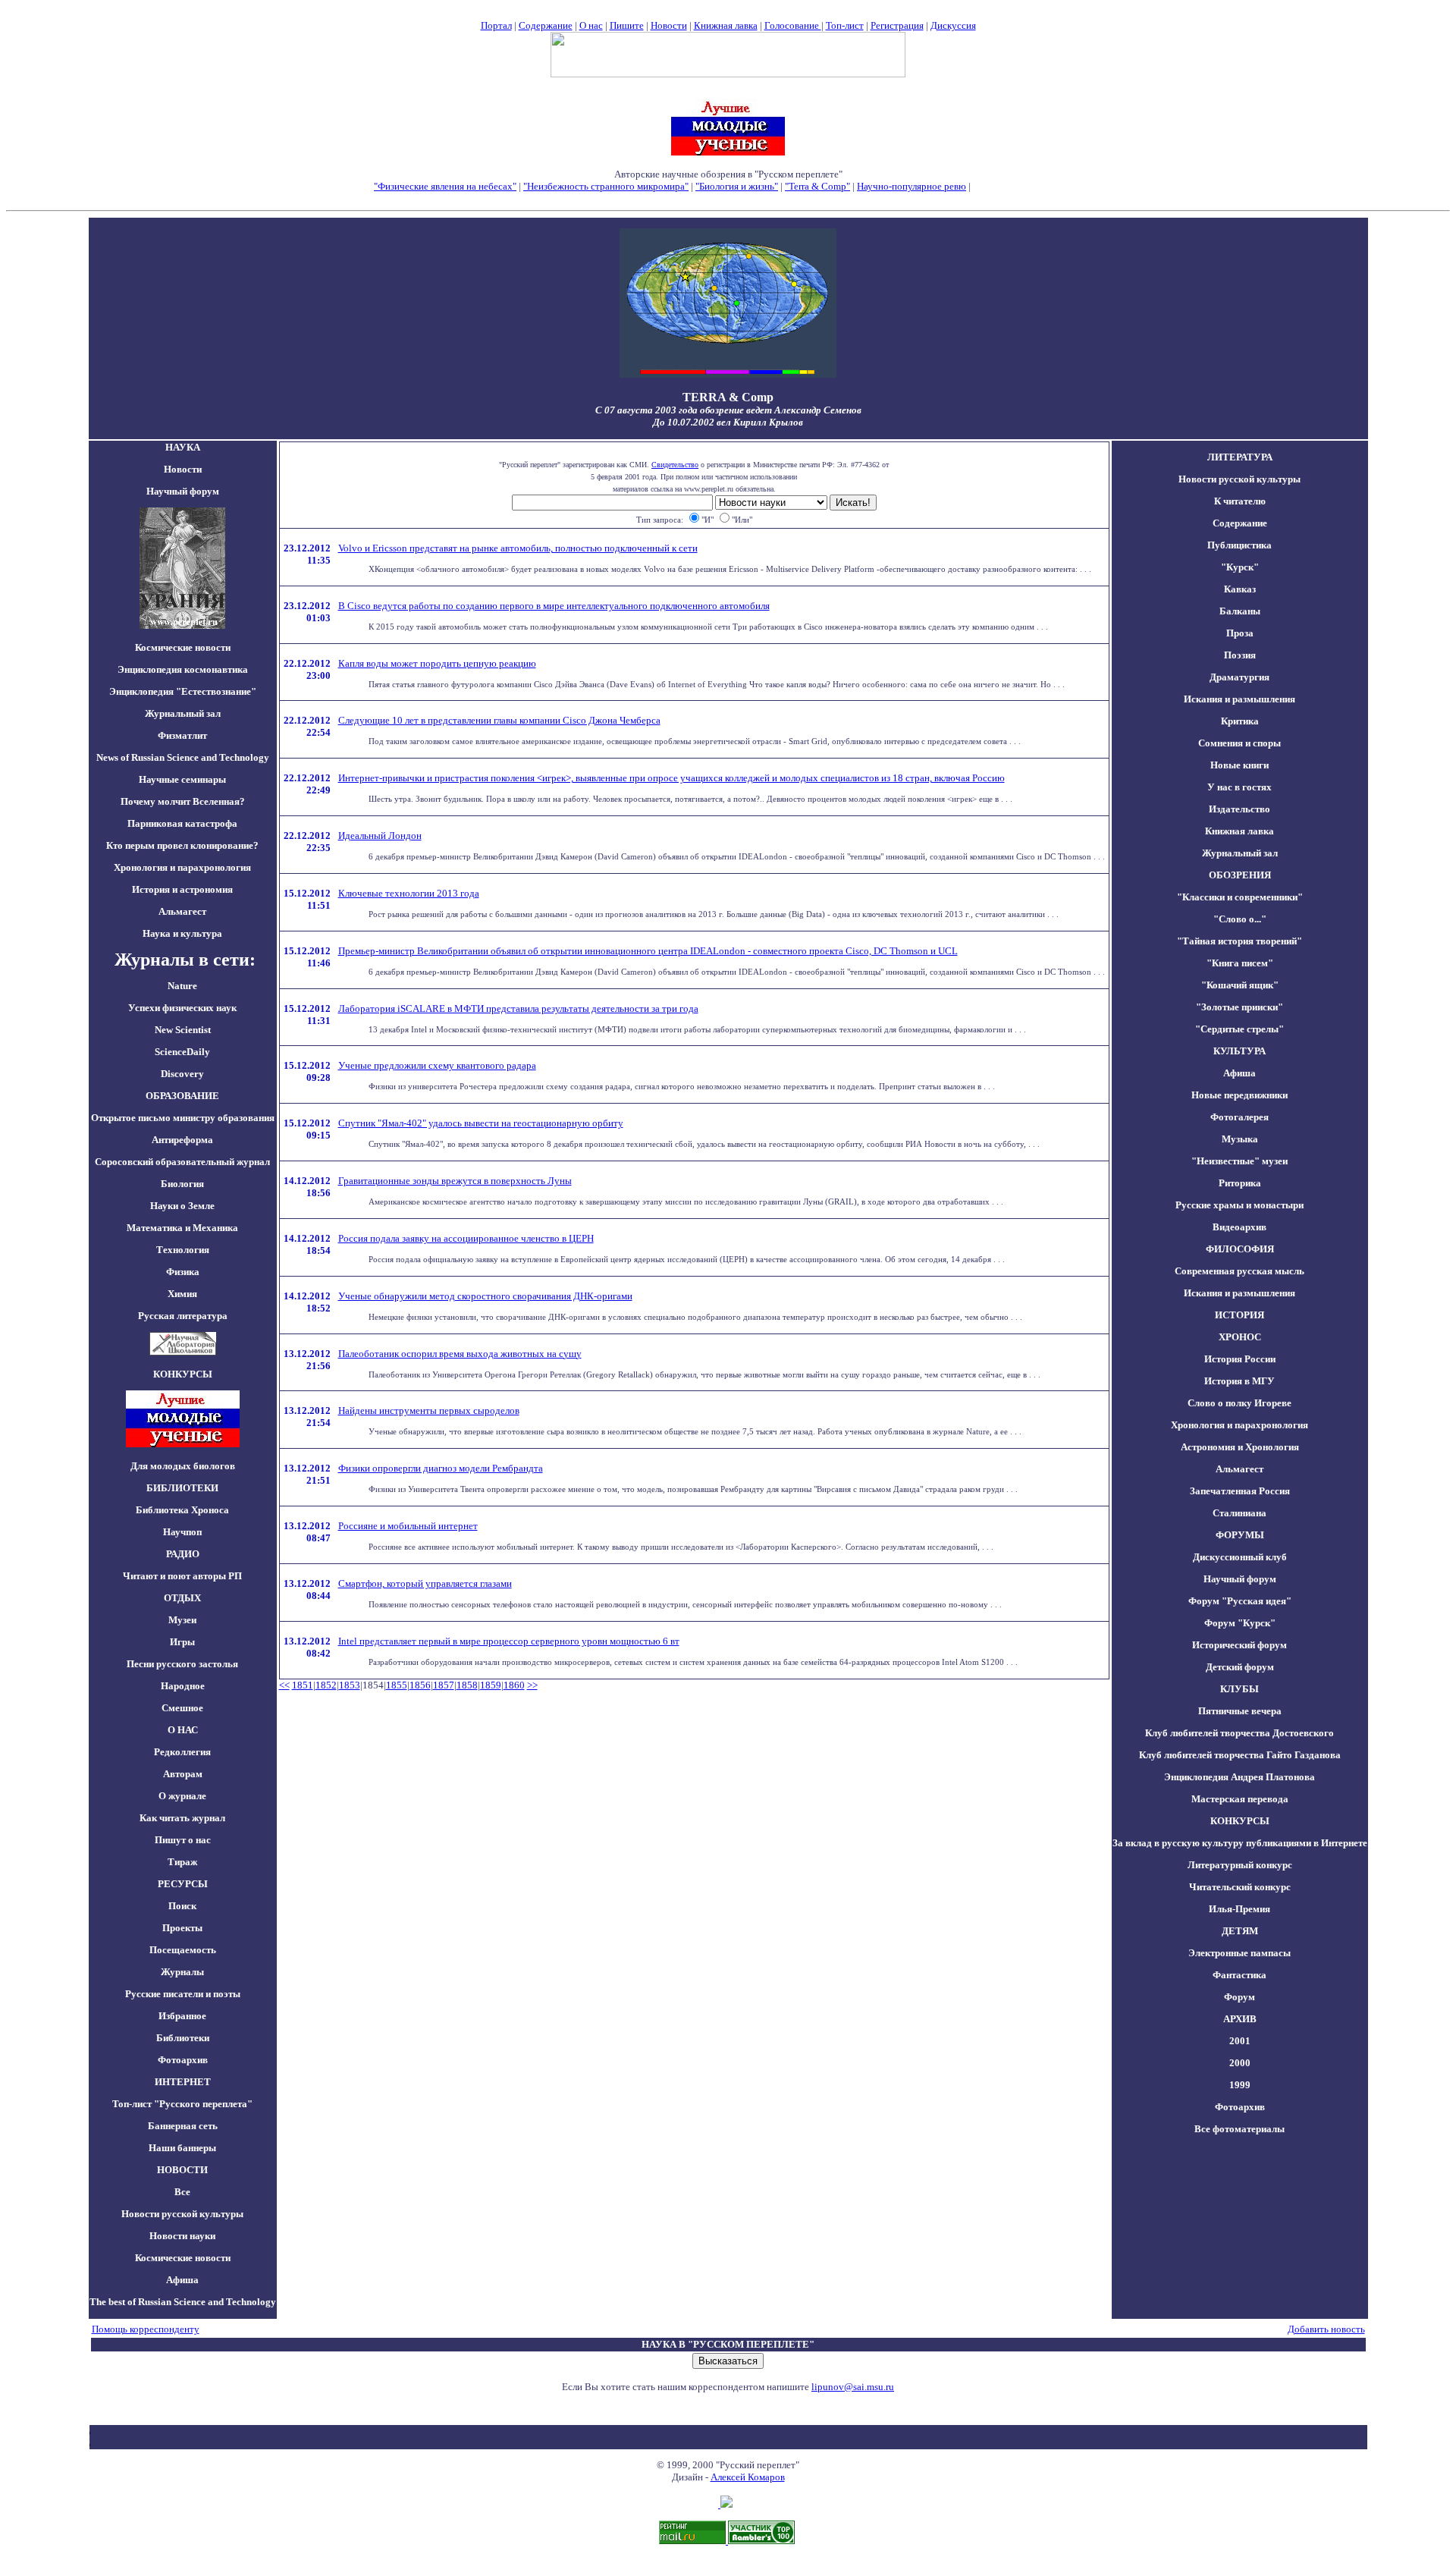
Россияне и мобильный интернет (408, 1526)
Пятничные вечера (1240, 1711)
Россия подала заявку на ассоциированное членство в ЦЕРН (466, 1238)
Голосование (793, 25)
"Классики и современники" (1240, 897)
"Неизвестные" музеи (1239, 1161)
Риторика (1240, 1183)
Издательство (1239, 809)
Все (182, 2192)
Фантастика (1239, 1975)
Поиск (182, 1906)
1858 (467, 1685)
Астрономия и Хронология (1240, 1447)
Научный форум (183, 491)
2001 (1240, 2041)
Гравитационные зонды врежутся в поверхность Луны (455, 1181)
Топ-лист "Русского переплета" (182, 2104)
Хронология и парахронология (182, 867)
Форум (1239, 1997)
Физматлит (182, 735)
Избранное (182, 2016)
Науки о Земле (182, 1206)
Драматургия (1239, 677)
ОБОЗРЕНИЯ (1240, 875)
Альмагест (182, 911)
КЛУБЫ (1239, 1689)
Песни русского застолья (182, 1664)
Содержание (546, 25)
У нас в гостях (1239, 787)
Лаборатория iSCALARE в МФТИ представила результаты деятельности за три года (518, 1008)
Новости (669, 25)
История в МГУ (1239, 1381)
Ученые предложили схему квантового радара (437, 1065)
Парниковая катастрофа (182, 823)
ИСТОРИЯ (1239, 1315)
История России (1240, 1359)
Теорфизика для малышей (1028, 186)
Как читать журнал (182, 1818)
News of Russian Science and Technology (183, 757)
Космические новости (183, 647)
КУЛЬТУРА (1239, 1051)
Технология (183, 1250)
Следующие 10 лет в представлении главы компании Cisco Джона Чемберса (499, 720)
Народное (183, 1686)
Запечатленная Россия (1240, 1491)
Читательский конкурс (1240, 1887)
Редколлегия (182, 1752)
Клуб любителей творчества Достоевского (1239, 1733)
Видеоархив (1239, 1227)
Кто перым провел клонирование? (182, 845)
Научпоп (182, 1532)
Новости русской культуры (182, 2214)
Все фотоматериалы (1239, 2129)
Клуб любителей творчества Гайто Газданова (1240, 1755)
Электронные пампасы (1239, 1953)
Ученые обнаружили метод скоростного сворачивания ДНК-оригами (485, 1296)
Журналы (182, 1972)
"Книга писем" (1240, 963)
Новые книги (1239, 765)
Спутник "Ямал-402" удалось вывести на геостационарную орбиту (481, 1123)
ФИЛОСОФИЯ (1240, 1249)
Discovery (182, 1074)
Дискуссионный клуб (1240, 1557)
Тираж (182, 1862)
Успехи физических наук (182, 1008)
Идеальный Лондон (380, 836)
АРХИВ (1240, 2019)
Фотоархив (183, 2060)
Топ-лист (845, 25)
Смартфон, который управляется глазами (425, 1583)
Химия (182, 1294)
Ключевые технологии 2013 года (409, 893)
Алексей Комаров (748, 2477)
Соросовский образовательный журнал (182, 1162)
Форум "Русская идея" (1240, 1601)
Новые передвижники (1239, 1095)
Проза (1240, 633)
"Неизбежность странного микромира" (606, 186)
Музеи (182, 1620)
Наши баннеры (182, 2148)
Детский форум (1240, 1667)
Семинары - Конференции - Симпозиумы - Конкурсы (728, 198)
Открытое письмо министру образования (183, 1118)
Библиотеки (183, 2038)
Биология (182, 1184)
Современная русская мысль (1239, 1271)
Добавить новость (1326, 2329)
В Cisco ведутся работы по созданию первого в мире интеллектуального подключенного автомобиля (554, 606)
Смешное (182, 1708)
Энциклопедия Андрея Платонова (1239, 1777)
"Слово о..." (1240, 919)
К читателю (1240, 501)
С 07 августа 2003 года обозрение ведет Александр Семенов (728, 410)
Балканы (1240, 611)
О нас (591, 25)
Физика (183, 1272)
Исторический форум (1239, 1645)
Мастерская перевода (1240, 1799)
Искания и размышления (1239, 699)
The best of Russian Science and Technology (183, 2302)
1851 (303, 1685)
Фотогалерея (1239, 1117)
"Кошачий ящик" (1240, 985)
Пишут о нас (183, 1840)
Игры (182, 1642)
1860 (514, 1685)
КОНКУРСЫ (1240, 1821)
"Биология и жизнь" (737, 186)
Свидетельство (675, 465)
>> (532, 1685)
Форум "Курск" (1240, 1623)
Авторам (183, 1774)
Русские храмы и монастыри (1239, 1205)
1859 (491, 1685)
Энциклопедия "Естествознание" (183, 691)
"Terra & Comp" (817, 186)
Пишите (627, 25)
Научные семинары (182, 779)
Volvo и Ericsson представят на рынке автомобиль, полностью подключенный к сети (518, 548)
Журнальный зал (183, 713)
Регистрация (897, 25)
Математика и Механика (182, 1228)
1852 (326, 1685)
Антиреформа (182, 1140)
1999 (1240, 2085)
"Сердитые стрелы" (1239, 1029)
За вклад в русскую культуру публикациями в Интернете (1240, 1843)
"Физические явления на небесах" (445, 186)
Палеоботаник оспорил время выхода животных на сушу (460, 1354)
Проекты (182, 1928)
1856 (420, 1685)
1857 (444, 1685)
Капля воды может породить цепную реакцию (437, 663)
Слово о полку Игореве (1239, 1403)
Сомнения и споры (1239, 743)
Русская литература (183, 1316)
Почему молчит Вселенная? (183, 801)
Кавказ (1240, 589)
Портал (496, 25)
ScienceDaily (182, 1052)
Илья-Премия (1239, 1909)
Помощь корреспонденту (146, 2329)
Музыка (1240, 1139)
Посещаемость (183, 1950)
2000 (1240, 2063)
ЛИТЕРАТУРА (1240, 457)
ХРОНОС (1240, 1337)
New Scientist (183, 1030)
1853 (350, 1685)
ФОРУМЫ (1240, 1535)
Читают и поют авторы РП (182, 1576)
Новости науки (182, 2236)
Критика (1240, 721)
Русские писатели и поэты (183, 1994)
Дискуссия (953, 25)
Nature (182, 986)
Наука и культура (182, 933)
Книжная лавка (726, 25)
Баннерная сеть (183, 2126)
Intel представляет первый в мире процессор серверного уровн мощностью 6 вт (509, 1641)
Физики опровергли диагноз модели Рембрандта (441, 1468)
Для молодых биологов (183, 1466)
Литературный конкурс (1240, 1865)
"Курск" (1240, 567)
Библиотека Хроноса (182, 1510)
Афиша (182, 2280)
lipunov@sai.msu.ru (853, 2387)
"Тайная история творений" (1239, 941)
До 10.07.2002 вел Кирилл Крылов (728, 422)
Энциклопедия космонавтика (183, 669)
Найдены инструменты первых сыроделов (429, 1410)
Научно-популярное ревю (912, 186)
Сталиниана (1239, 1513)
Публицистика (1239, 545)
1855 (397, 1685)
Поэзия (1240, 655)
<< (284, 1685)
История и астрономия (182, 889)
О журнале (182, 1796)
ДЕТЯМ (1240, 1931)
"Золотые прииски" (1239, 1007)
